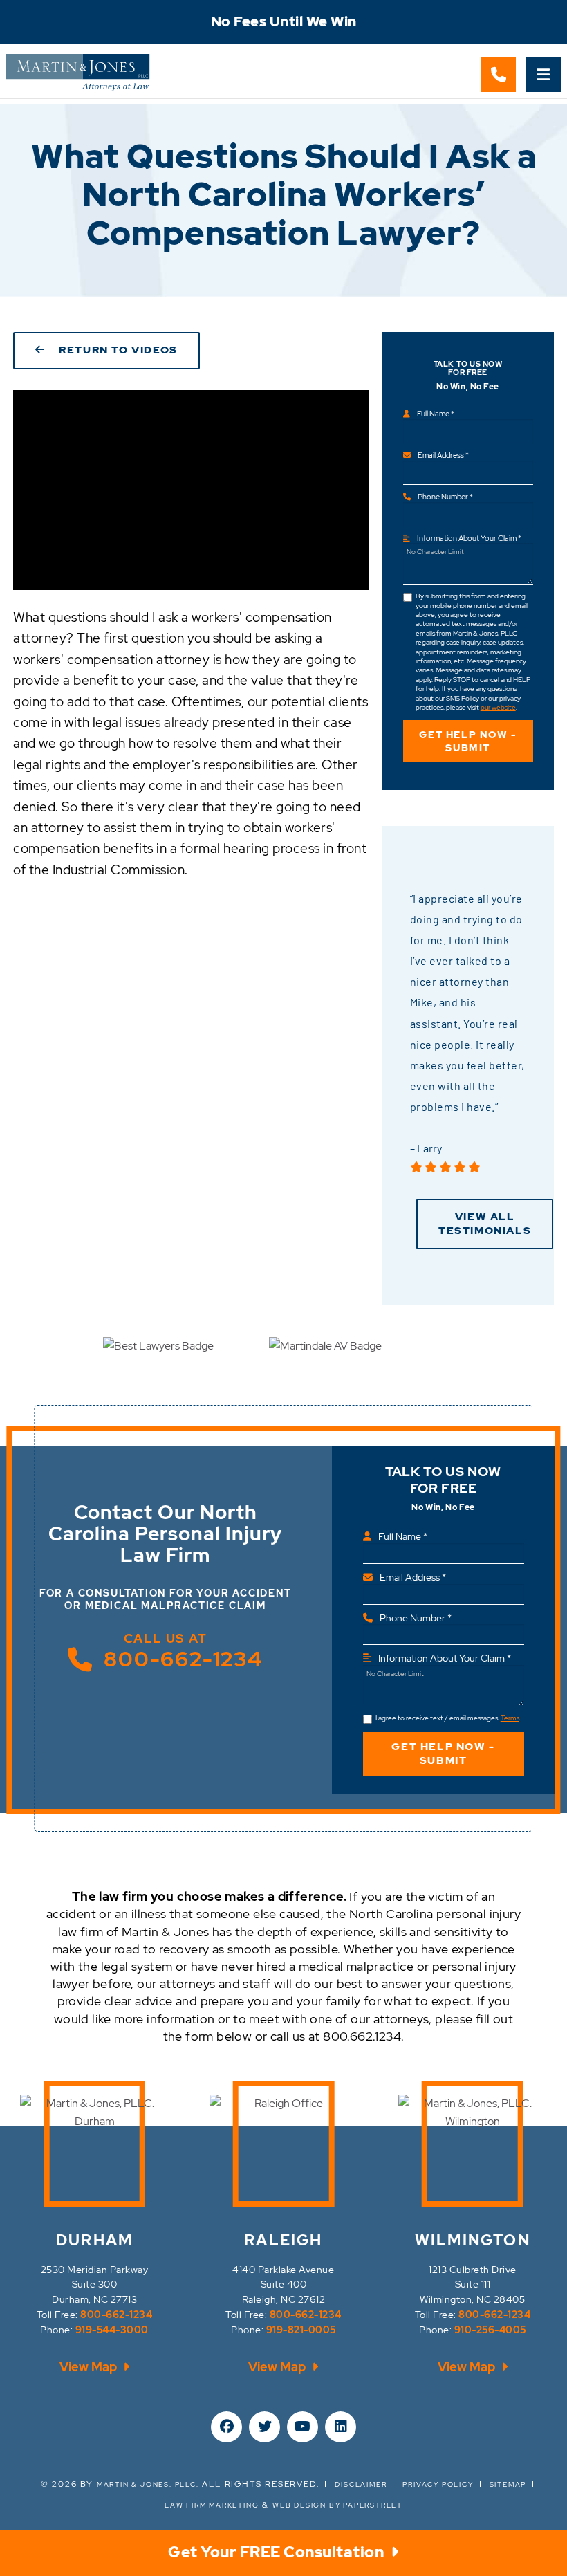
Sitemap (508, 2484)
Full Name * (436, 414)
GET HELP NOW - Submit (467, 741)
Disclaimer (361, 2484)
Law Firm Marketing (212, 2505)
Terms (510, 1718)
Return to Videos (115, 350)
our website (498, 707)
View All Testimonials (485, 1224)
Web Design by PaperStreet (337, 2505)
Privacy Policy (438, 2484)
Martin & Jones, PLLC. (148, 2484)
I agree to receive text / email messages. (447, 1718)
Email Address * (443, 455)
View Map (90, 2367)
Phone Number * (445, 497)
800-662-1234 (183, 1659)
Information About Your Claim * (469, 538)
